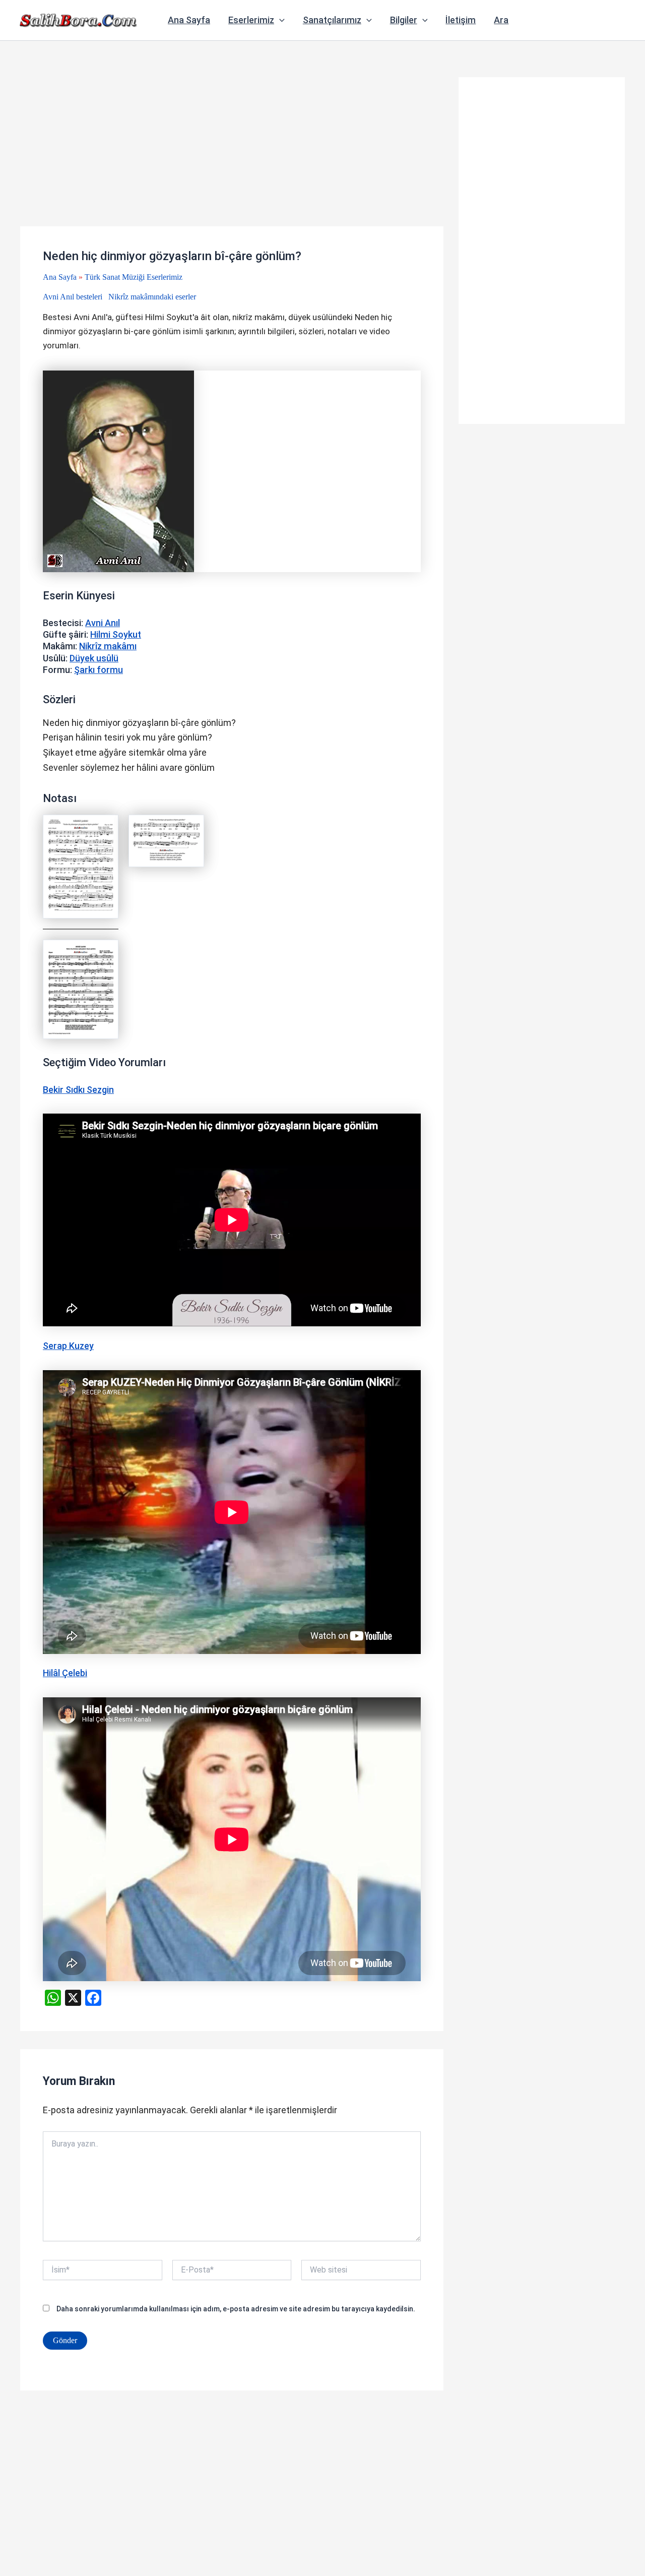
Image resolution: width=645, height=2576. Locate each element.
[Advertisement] (232, 152)
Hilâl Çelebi (65, 1673)
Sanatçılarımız (332, 20)
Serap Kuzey (68, 1346)
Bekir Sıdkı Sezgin (78, 1090)
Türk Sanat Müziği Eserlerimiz (134, 277)
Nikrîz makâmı (108, 646)
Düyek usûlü (94, 658)
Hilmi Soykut (116, 634)
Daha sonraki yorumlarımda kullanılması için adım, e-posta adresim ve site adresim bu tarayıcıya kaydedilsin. (236, 2309)
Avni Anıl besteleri (73, 297)
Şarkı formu (99, 670)
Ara (501, 20)
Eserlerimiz (251, 20)
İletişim (461, 20)
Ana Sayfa (189, 20)
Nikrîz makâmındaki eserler (152, 297)
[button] (279, 20)
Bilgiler (404, 20)
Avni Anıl (103, 623)
